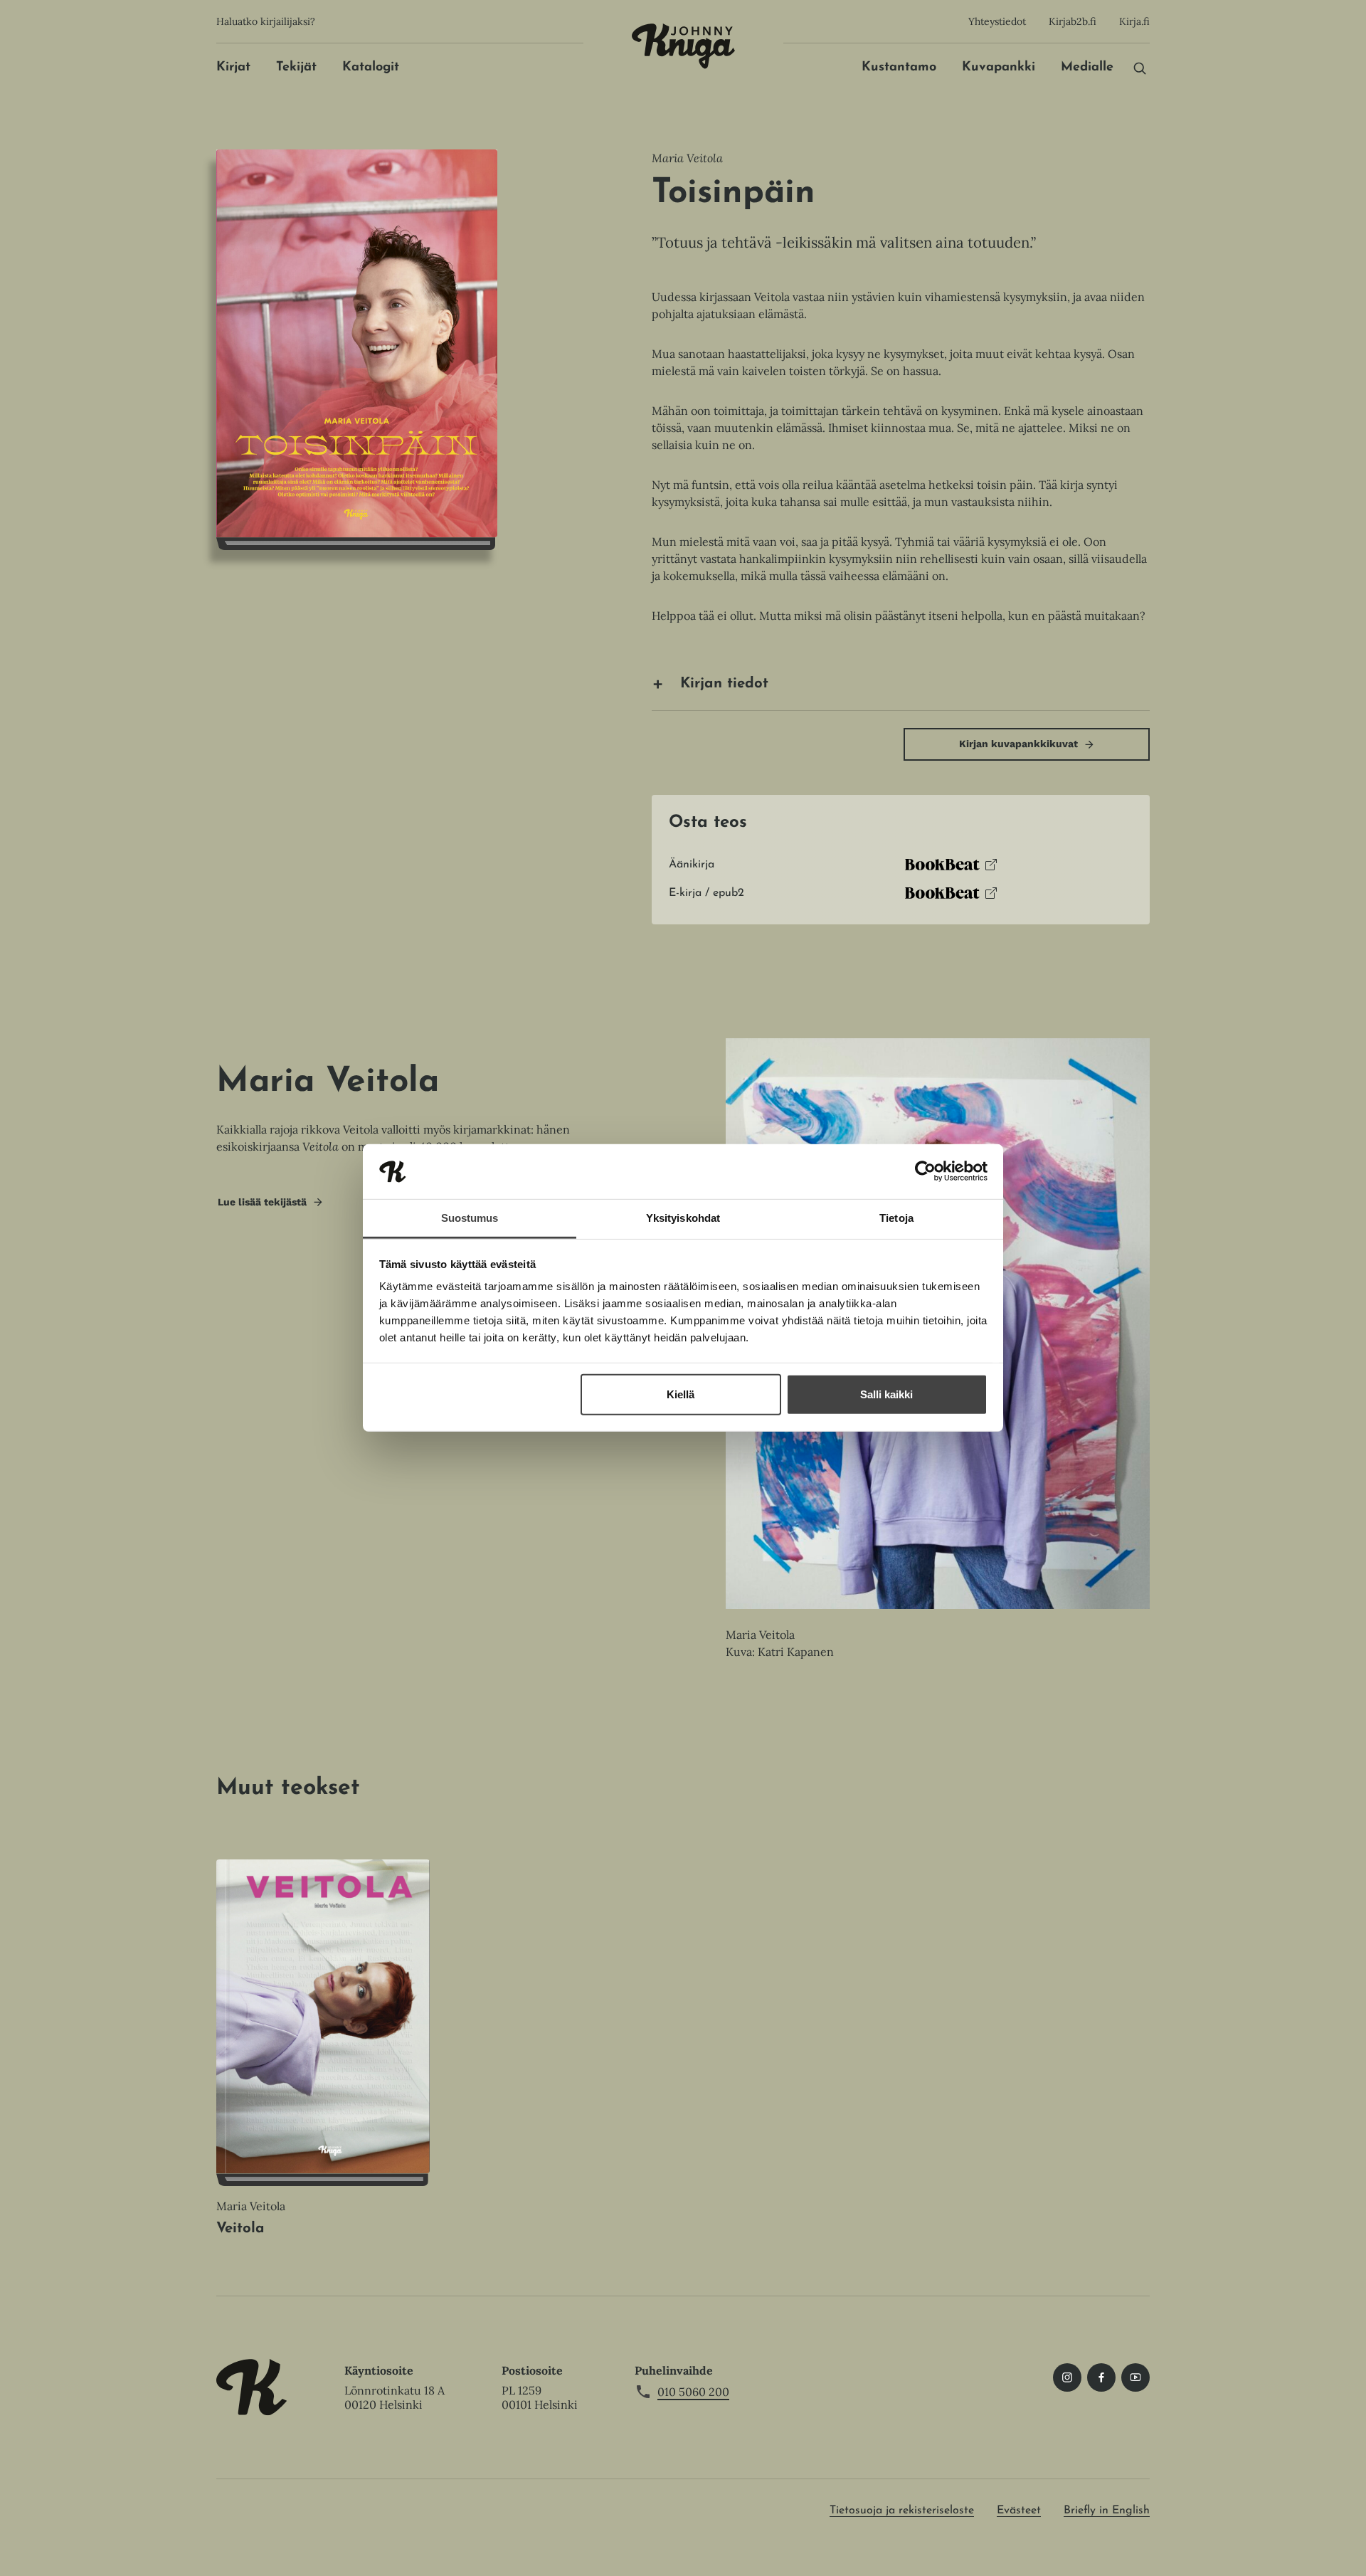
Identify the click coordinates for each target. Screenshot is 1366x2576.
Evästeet (1019, 2511)
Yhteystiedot (997, 21)
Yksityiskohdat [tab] (683, 1218)
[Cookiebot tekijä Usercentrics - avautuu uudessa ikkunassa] (925, 1171)
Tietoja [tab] (896, 1218)
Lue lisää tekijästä (262, 1206)
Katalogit (371, 68)
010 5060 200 (693, 2392)
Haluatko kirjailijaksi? (266, 21)
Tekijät (296, 68)
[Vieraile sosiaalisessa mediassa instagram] (1067, 2377)
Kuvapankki (999, 68)
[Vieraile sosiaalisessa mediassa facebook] (1101, 2377)
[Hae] (1140, 68)
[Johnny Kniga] (683, 46)
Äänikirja (692, 869)
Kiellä (681, 1394)
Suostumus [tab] (470, 1218)
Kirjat (233, 68)
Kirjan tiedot (724, 684)
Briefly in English (1107, 2511)
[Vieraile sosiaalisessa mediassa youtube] (1135, 2377)
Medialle (1087, 68)
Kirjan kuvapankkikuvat (1018, 744)
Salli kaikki (886, 1394)
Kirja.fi (1134, 21)
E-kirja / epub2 (706, 897)
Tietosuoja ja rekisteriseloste (902, 2511)
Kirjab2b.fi (1073, 21)
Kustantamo (899, 68)
